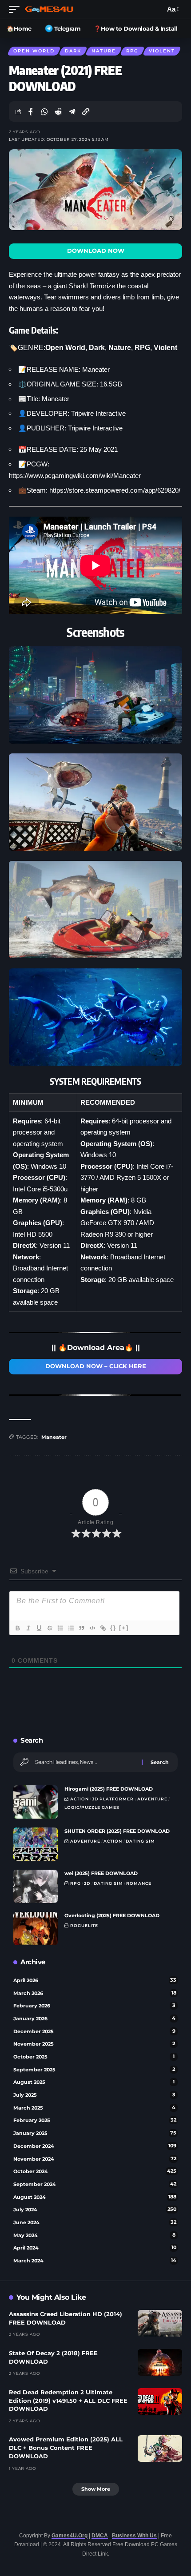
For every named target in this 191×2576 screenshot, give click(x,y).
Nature (104, 51)
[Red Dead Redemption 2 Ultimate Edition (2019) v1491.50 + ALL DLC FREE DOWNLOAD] (160, 2401)
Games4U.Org (70, 2536)
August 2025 (94, 2082)
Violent (162, 51)
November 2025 (94, 2044)
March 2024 (95, 2261)
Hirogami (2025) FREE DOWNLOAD (109, 1789)
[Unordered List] (71, 1628)
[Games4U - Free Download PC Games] (49, 9)
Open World (34, 51)
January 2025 (95, 2133)
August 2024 (95, 2197)
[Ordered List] (60, 1628)
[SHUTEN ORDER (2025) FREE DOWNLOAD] (36, 1844)
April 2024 (95, 2248)
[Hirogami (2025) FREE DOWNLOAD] (36, 1802)
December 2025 (94, 2031)
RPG (132, 51)
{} (113, 1628)
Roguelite (84, 1925)
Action (80, 1799)
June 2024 (95, 2222)
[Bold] (17, 1628)
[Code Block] (92, 1628)
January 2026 (94, 2019)
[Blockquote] (81, 1628)
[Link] (103, 1628)
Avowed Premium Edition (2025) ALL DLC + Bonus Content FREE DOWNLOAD (66, 2448)
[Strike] (49, 1628)
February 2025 (95, 2120)
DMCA (100, 2536)
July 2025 (94, 2095)
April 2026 (95, 1980)
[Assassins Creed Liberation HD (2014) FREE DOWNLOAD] (160, 2323)
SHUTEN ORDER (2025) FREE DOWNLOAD (117, 1831)
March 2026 (95, 1993)
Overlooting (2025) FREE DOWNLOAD (112, 1915)
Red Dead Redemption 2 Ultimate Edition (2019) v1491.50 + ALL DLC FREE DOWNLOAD (68, 2401)
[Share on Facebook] (31, 111)
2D (87, 1883)
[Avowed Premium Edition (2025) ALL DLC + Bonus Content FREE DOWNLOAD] (160, 2449)
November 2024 (95, 2159)
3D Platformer (113, 1799)
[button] (16, 9)
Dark (73, 51)
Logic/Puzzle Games (92, 1807)
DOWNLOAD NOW (96, 251)
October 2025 (94, 2057)
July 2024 (95, 2210)
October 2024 (95, 2171)
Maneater (54, 1437)
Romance (139, 1883)
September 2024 (95, 2184)
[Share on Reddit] (58, 111)
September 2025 (94, 2070)
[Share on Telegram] (72, 111)
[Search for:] (85, 1762)
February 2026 (94, 2006)
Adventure (152, 1799)
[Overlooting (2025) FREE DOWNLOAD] (36, 1929)
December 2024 (95, 2146)
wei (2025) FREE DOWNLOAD (101, 1873)
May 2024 (94, 2235)
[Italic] (28, 1628)
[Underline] (39, 1628)
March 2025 (94, 2108)
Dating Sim (140, 1841)
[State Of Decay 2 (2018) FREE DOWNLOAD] (160, 2362)
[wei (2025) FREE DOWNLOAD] (36, 1886)
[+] (124, 1628)
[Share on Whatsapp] (44, 111)
